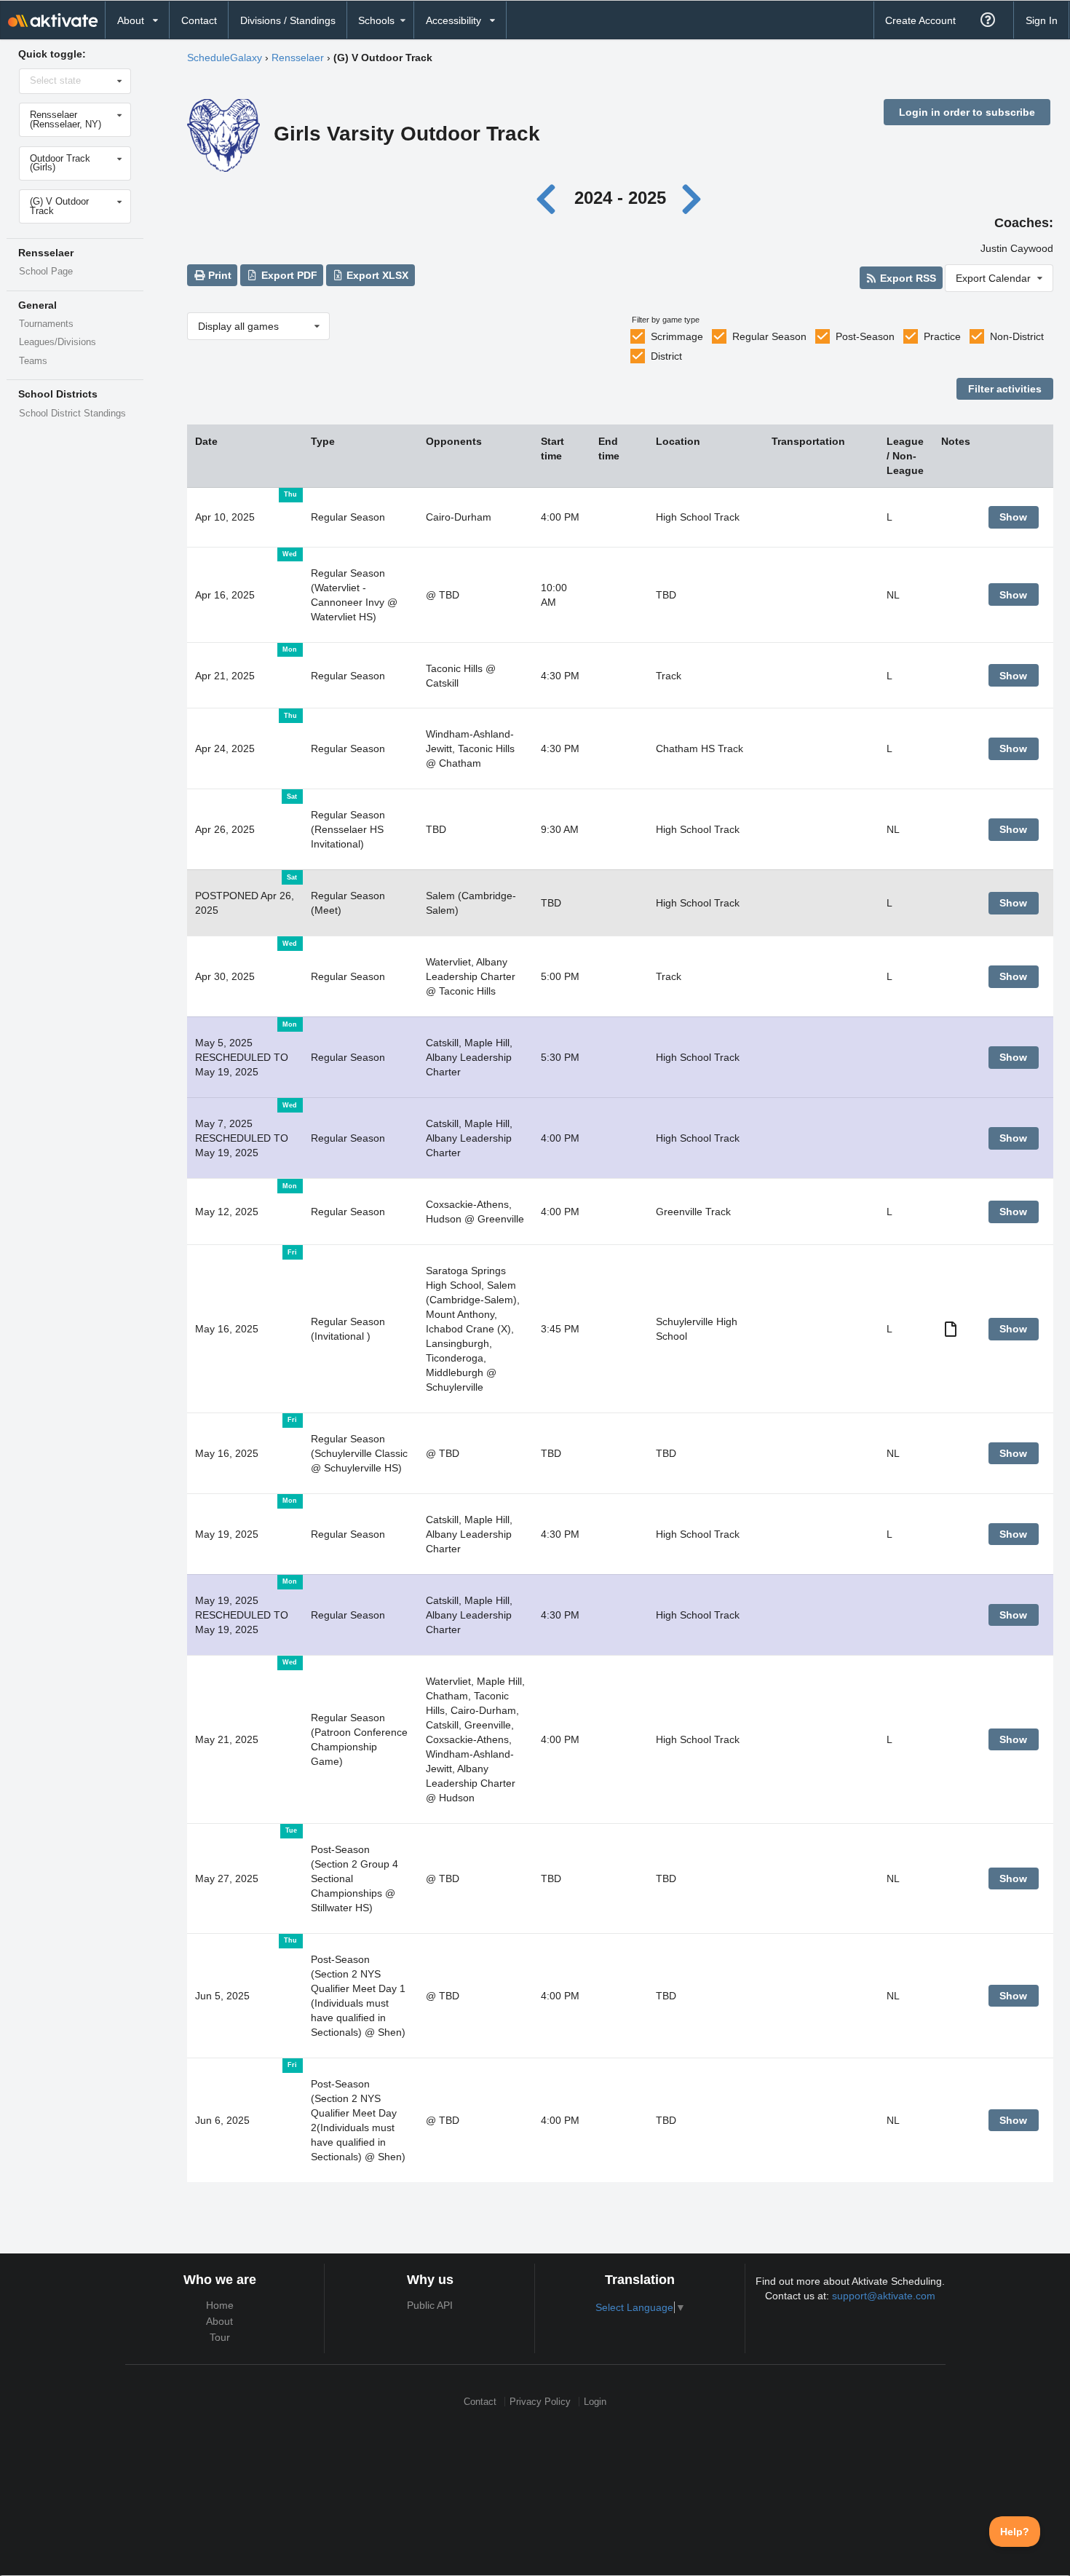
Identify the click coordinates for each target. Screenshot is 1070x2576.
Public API (430, 2305)
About (219, 2321)
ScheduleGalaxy (225, 58)
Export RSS (907, 278)
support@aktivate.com (884, 2296)
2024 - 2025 (620, 198)
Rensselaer (298, 58)
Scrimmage (677, 336)
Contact (199, 20)
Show (1013, 517)
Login (595, 2402)
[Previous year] (550, 198)
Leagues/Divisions (58, 342)
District (666, 356)
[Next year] (693, 198)
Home (220, 2305)
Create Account (920, 20)
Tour (220, 2337)
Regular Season (769, 336)
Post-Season (865, 336)
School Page (46, 272)
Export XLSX (376, 275)
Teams (33, 361)
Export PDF (288, 275)
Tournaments (46, 324)
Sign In (1042, 20)
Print (218, 275)
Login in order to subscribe (967, 112)
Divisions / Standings (288, 20)
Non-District (1017, 336)
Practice (942, 336)
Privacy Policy (540, 2402)
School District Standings (72, 414)
